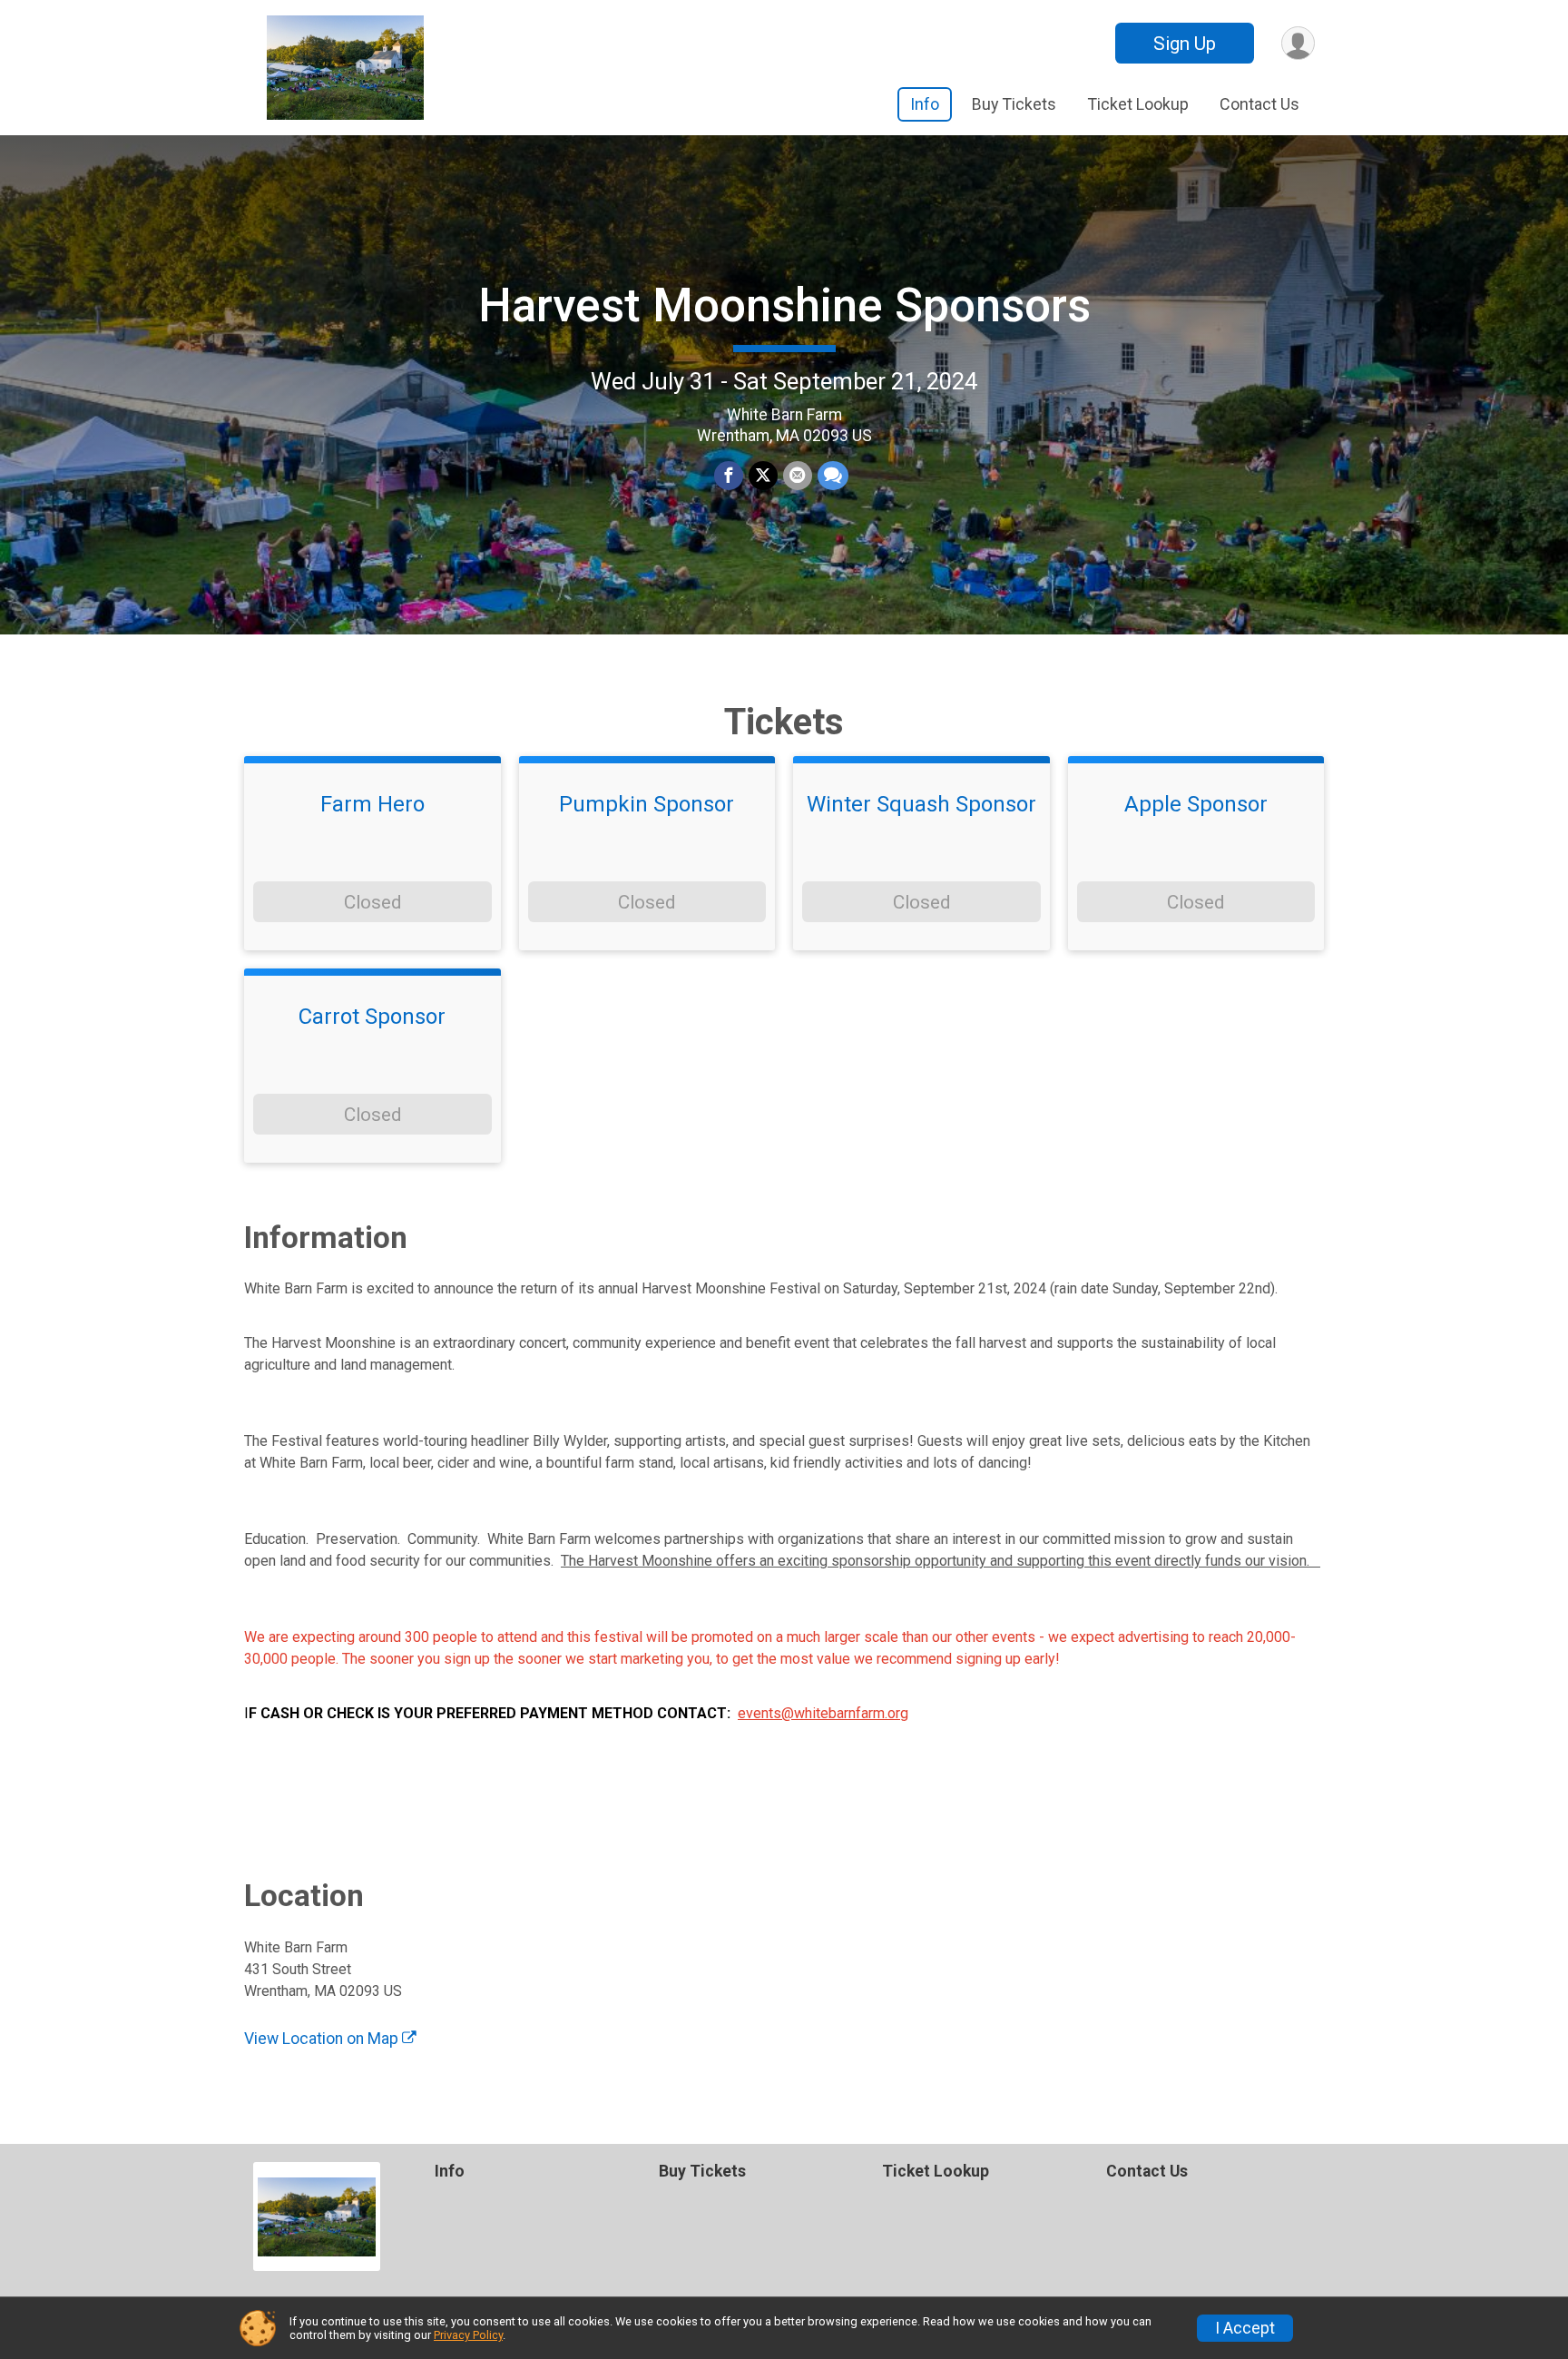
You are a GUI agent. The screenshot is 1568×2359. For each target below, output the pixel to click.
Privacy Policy (468, 2335)
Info (925, 104)
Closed (372, 902)
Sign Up (1185, 44)
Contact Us (1259, 104)
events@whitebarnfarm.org (823, 1713)
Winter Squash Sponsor (921, 804)
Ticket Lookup (1138, 104)
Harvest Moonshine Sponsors (784, 305)
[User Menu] (1298, 43)
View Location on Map (323, 2039)
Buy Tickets (1014, 104)
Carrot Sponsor (372, 1017)
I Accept (1245, 2328)
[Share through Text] (833, 476)
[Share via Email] (798, 476)
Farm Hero (372, 804)
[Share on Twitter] (763, 476)
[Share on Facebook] (729, 476)
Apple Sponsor (1196, 804)
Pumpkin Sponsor (647, 804)
